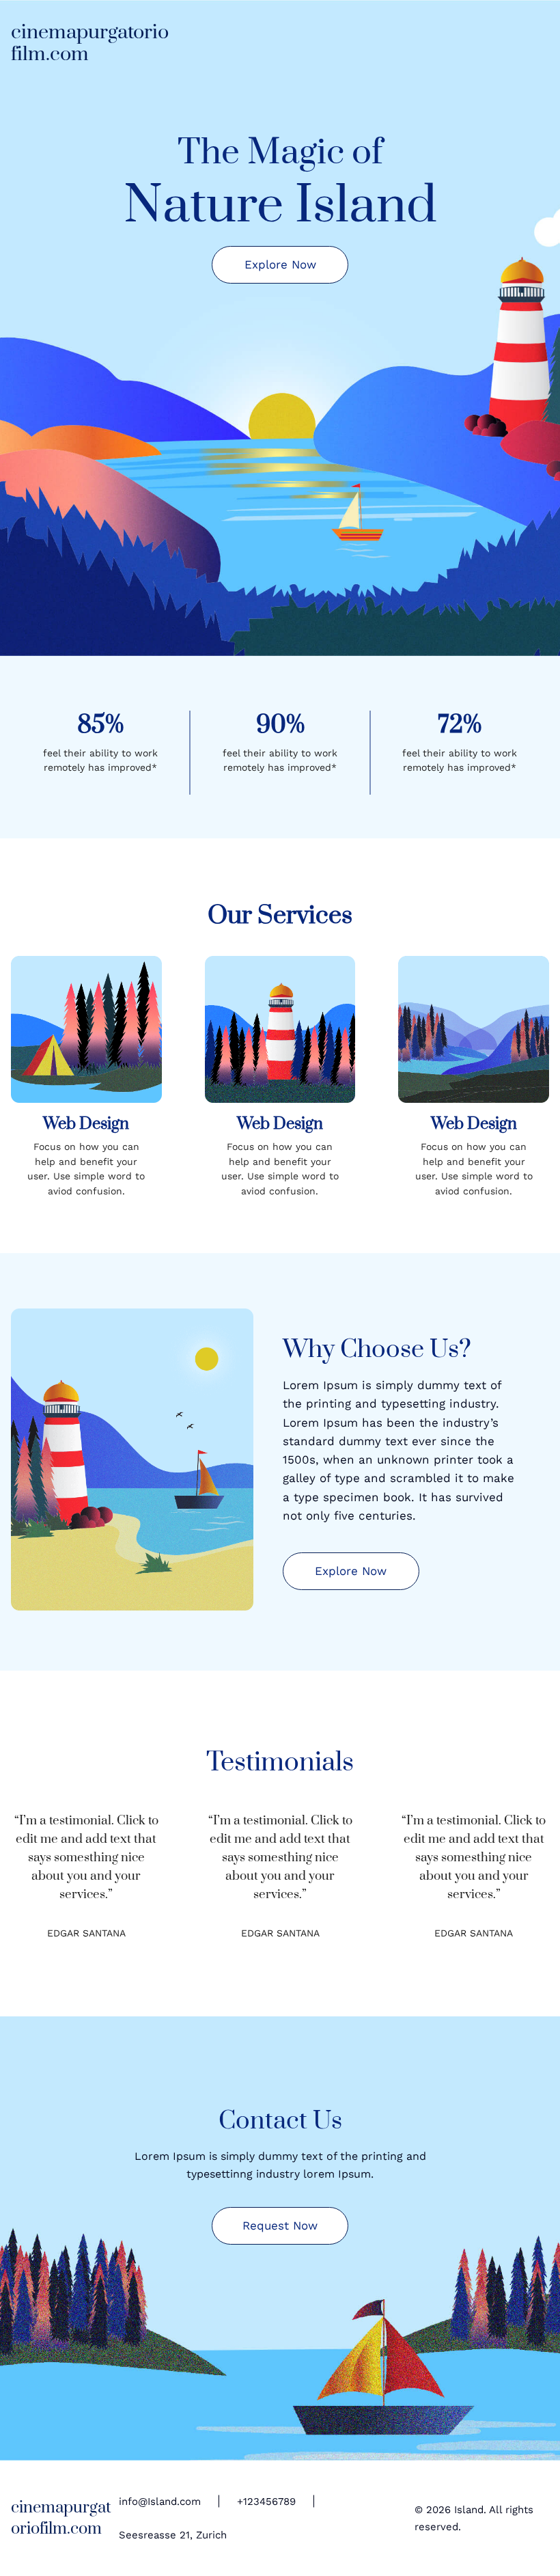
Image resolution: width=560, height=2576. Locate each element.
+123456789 (266, 2502)
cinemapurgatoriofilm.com (90, 43)
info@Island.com (160, 2502)
